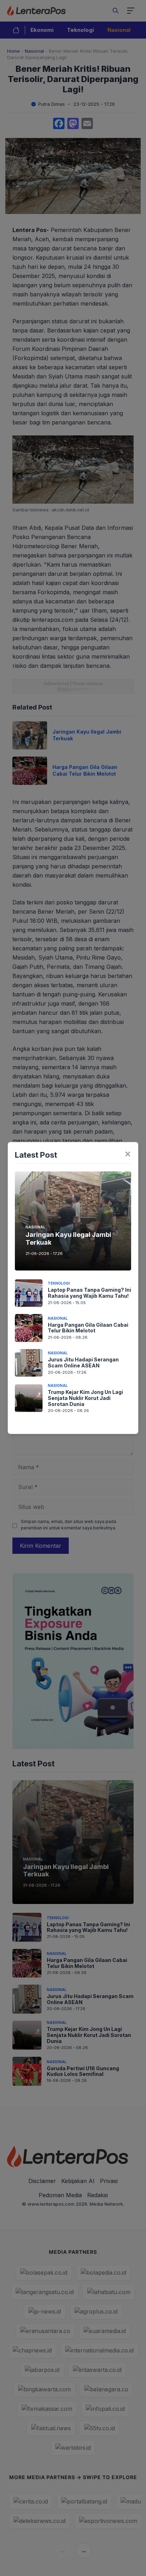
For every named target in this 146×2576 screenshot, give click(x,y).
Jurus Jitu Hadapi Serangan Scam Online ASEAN (83, 1362)
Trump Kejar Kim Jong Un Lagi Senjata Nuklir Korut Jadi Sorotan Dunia (85, 1398)
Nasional (35, 1227)
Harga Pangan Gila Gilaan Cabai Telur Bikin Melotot (88, 1328)
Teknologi (59, 1283)
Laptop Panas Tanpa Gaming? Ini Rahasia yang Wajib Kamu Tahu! (89, 1293)
